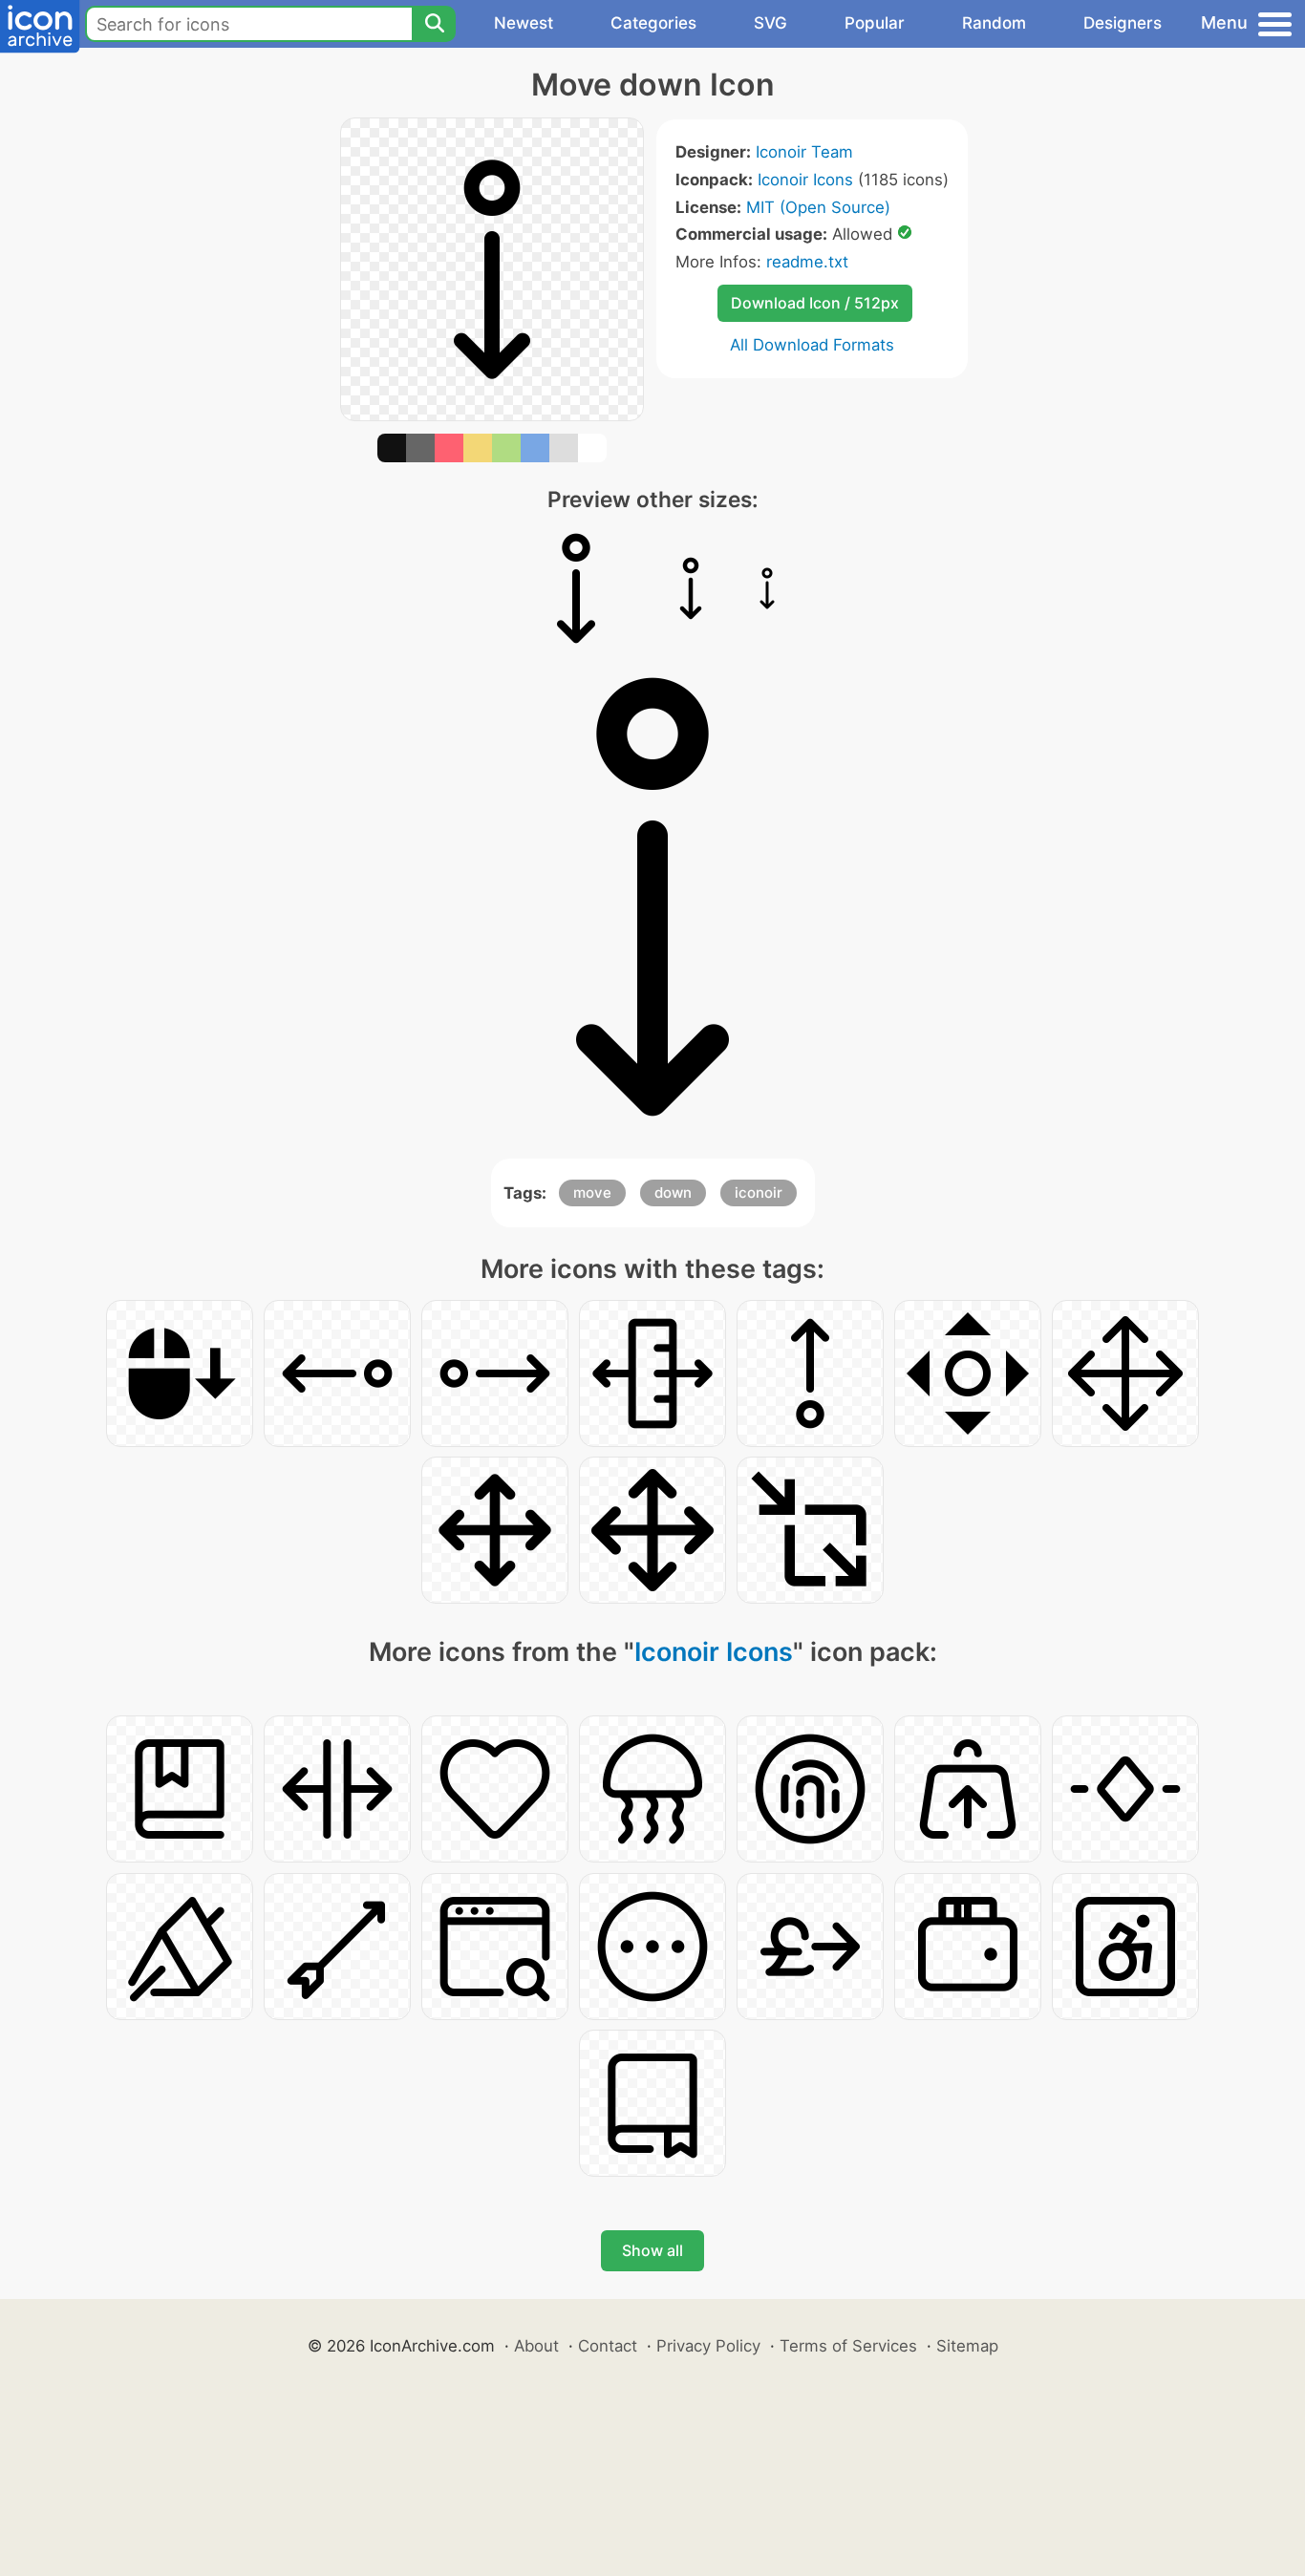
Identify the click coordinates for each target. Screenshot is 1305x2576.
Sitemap (967, 2346)
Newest (524, 23)
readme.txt (807, 262)
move (592, 1192)
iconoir (759, 1192)
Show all (652, 2250)
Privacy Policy (708, 2346)
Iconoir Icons (805, 180)
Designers (1123, 23)
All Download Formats (812, 345)
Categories (653, 23)
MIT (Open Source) (818, 207)
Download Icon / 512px (815, 303)
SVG (770, 23)
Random (994, 23)
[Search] (434, 24)
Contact (608, 2346)
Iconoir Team (804, 152)
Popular (875, 23)
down (673, 1192)
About (536, 2346)
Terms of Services (848, 2346)
